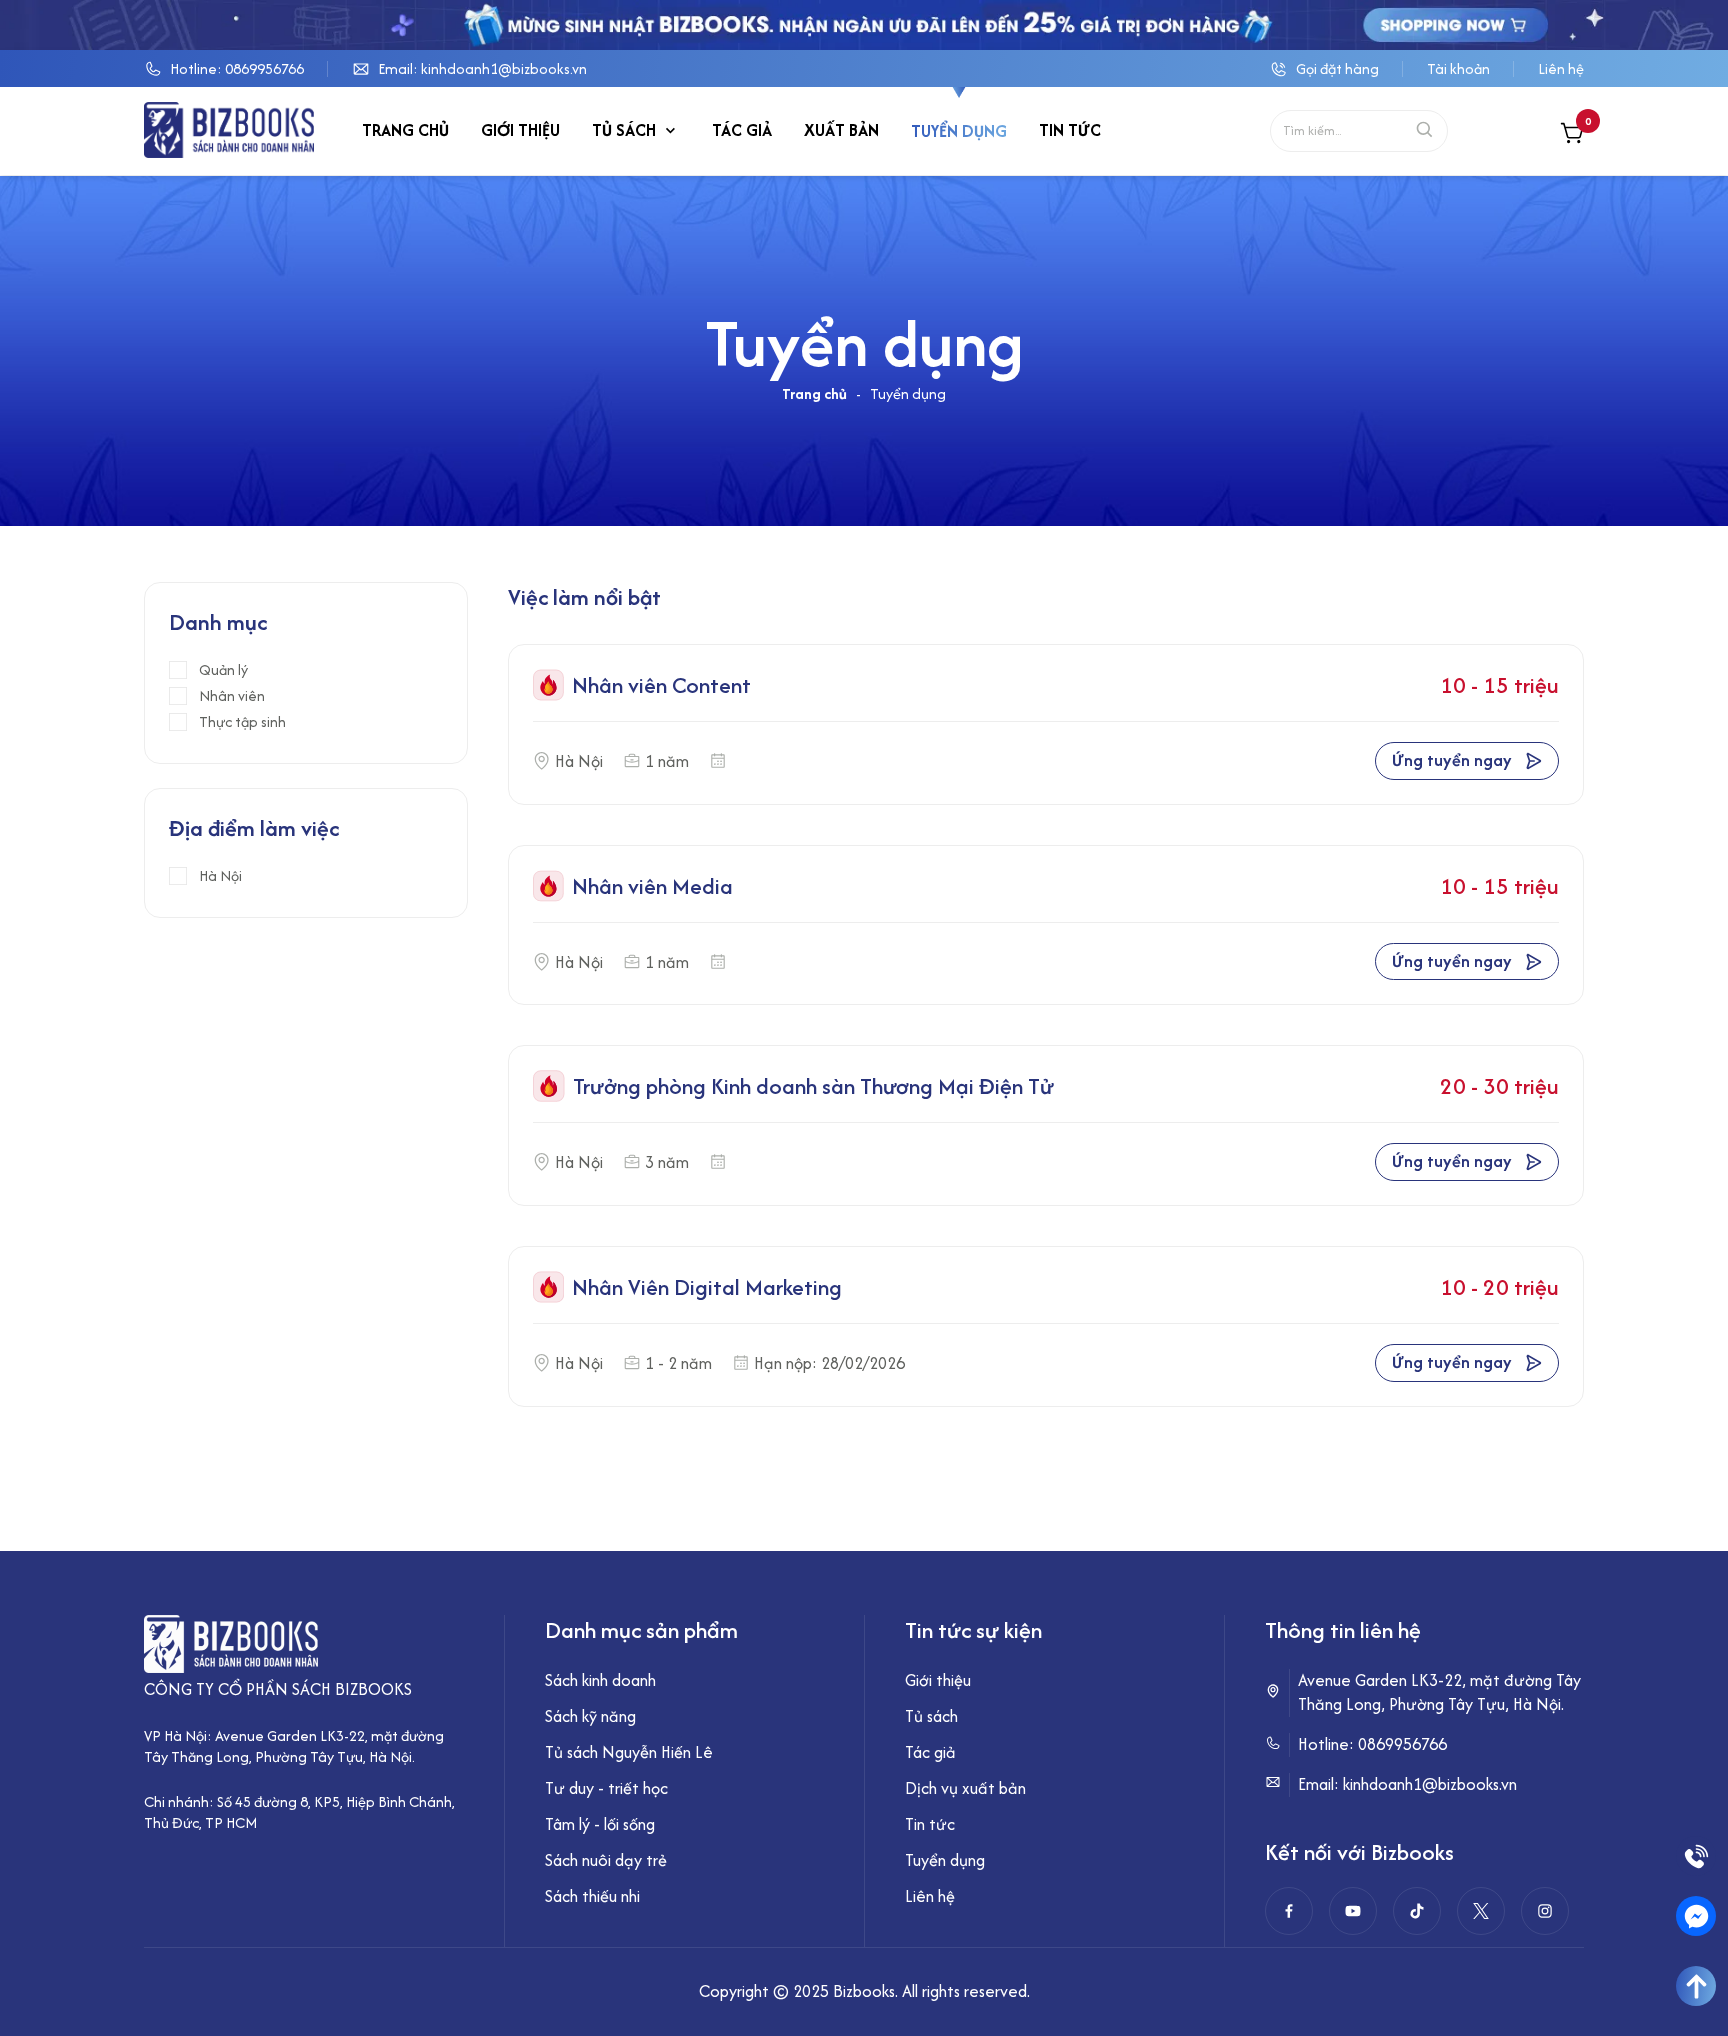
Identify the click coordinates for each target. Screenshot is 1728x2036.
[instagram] (1545, 1911)
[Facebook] (1289, 1911)
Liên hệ (1561, 68)
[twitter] (1481, 1911)
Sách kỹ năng (590, 1716)
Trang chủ (405, 131)
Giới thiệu (520, 131)
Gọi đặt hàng (1337, 68)
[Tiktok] (1417, 1911)
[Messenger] (1696, 1916)
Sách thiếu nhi (592, 1896)
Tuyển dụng (959, 131)
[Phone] (1696, 1856)
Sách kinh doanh (600, 1680)
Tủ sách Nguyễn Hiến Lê (629, 1752)
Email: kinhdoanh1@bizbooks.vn (482, 68)
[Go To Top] (1696, 1986)
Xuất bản (841, 131)
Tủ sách (624, 131)
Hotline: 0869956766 (237, 68)
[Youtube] (1353, 1911)
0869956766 (1402, 1744)
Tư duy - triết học (606, 1788)
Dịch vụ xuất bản (965, 1788)
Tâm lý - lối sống (600, 1824)
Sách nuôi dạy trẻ (606, 1860)
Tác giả (742, 131)
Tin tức (1070, 131)
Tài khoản (1458, 68)
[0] (1572, 135)
